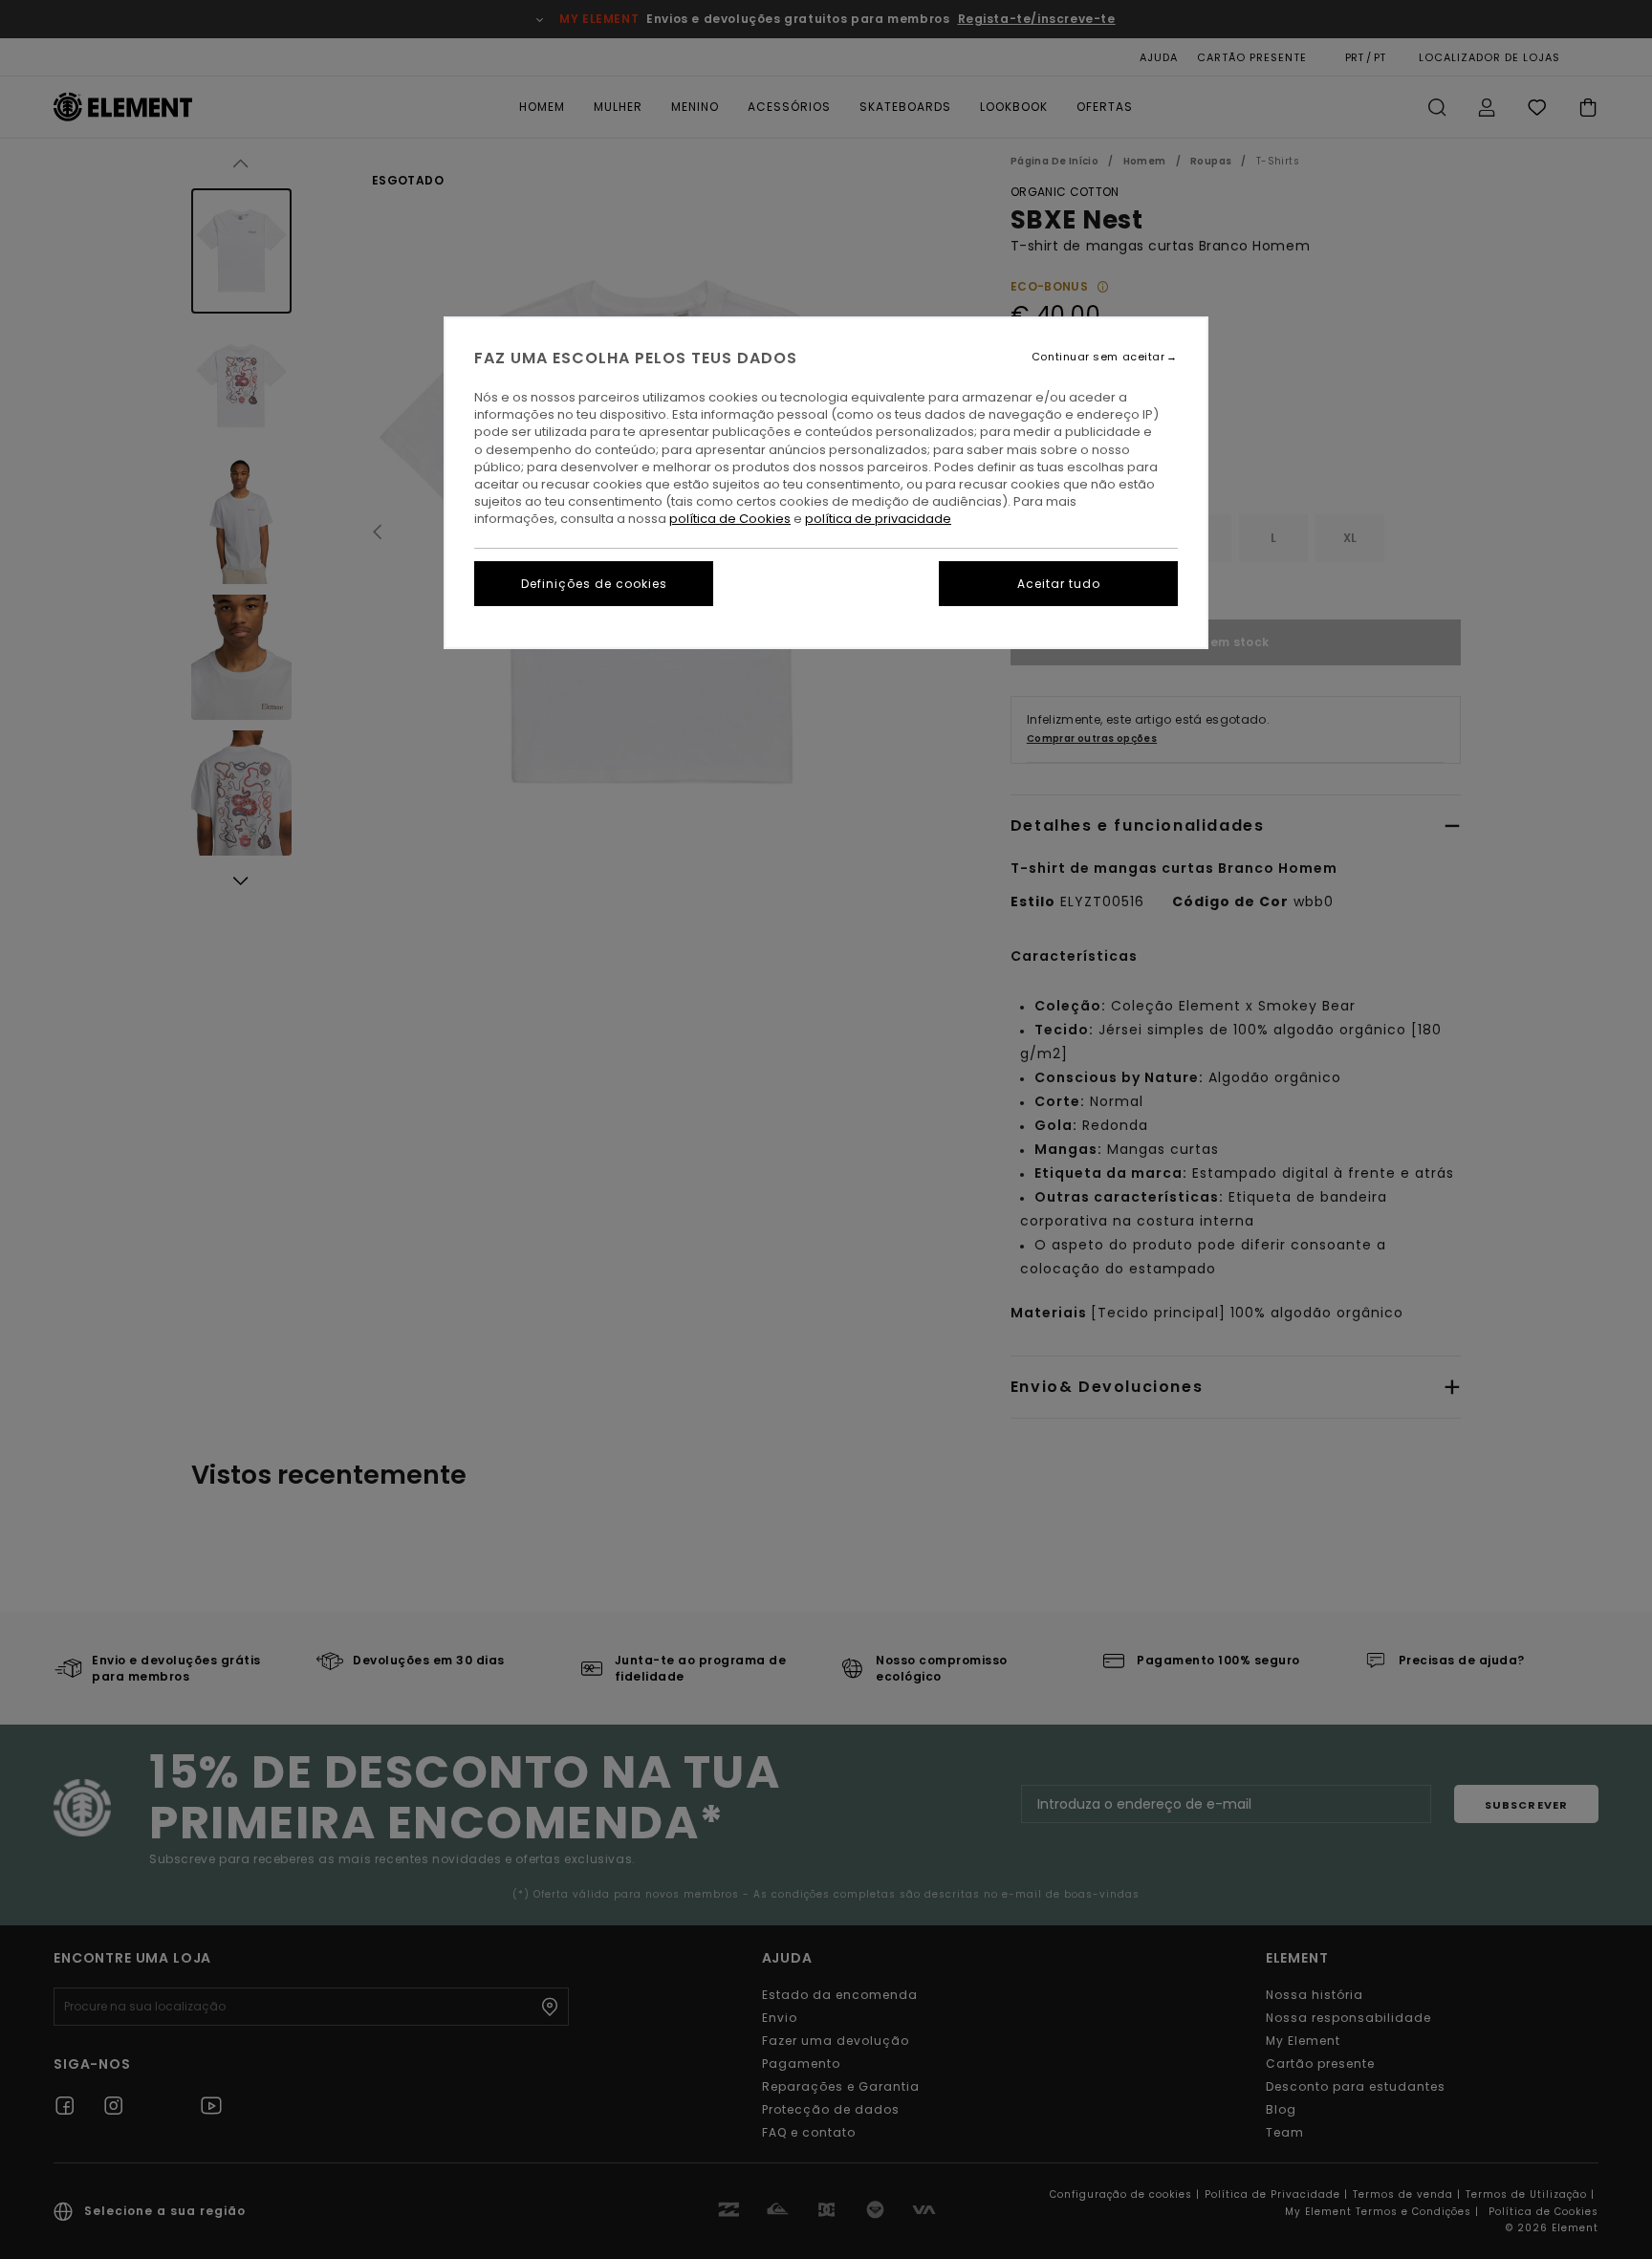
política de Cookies (730, 519)
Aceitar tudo (1059, 584)
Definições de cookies (594, 584)
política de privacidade (878, 519)
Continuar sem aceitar (1098, 357)
